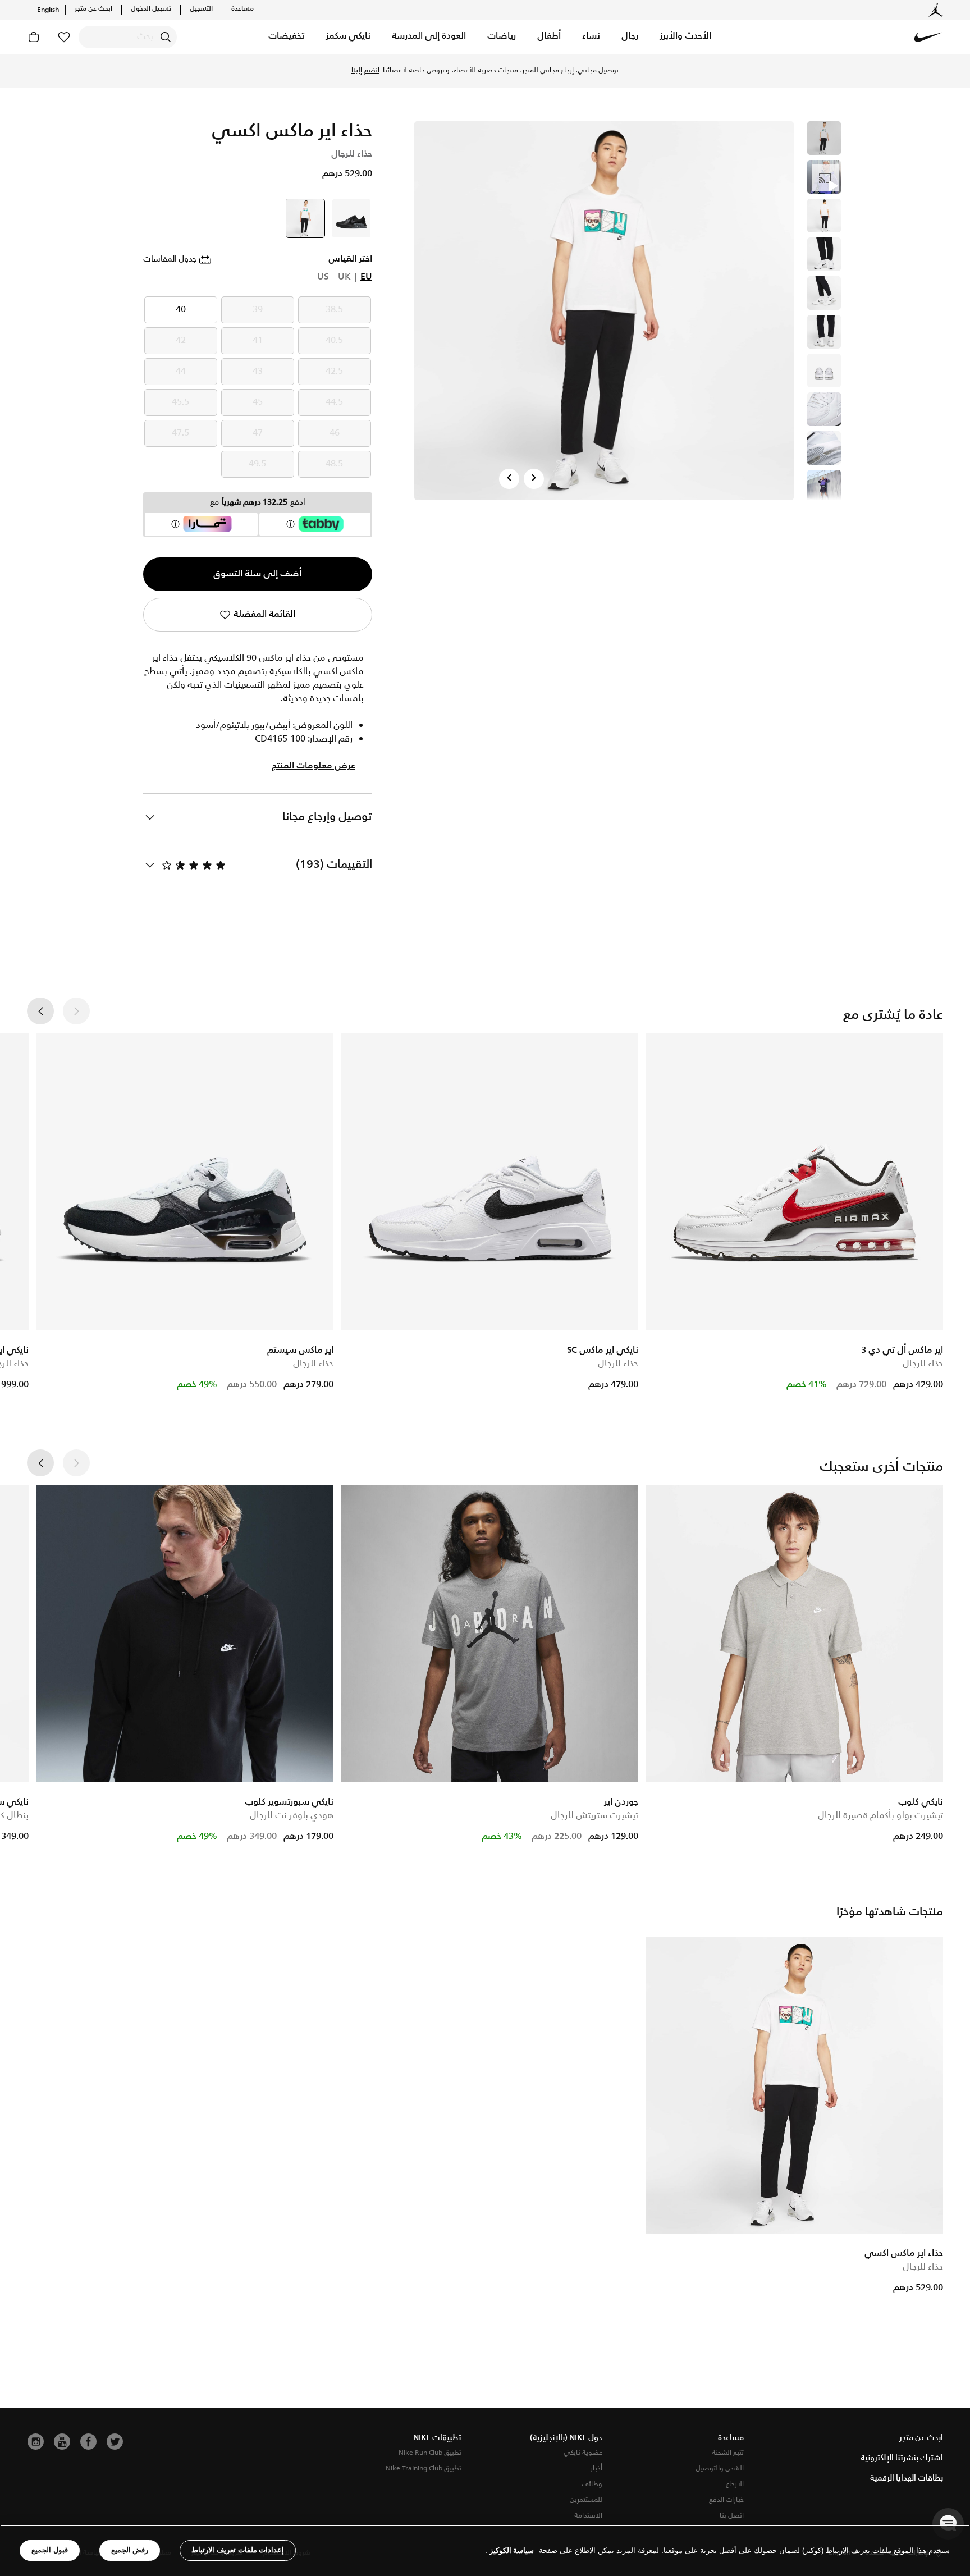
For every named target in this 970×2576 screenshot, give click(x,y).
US (323, 277)
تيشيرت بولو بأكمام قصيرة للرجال (880, 1816)
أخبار (596, 2469)
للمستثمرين (586, 2500)
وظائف (592, 2484)
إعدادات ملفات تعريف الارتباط (238, 2550)
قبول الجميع (50, 2550)
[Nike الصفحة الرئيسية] (928, 37)
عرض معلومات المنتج (314, 766)
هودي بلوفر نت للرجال (292, 1816)
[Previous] (509, 479)
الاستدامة (588, 2516)
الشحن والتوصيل (720, 2469)
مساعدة (242, 9)
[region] (485, 2550)
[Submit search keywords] (166, 37)
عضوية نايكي (583, 2453)
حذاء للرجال (923, 1364)
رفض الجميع (130, 2550)
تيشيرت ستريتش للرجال (594, 1816)
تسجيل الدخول (151, 9)
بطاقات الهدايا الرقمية (907, 2478)
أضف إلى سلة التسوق (257, 574)
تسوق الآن (432, 71)
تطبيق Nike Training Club (424, 2469)
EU (366, 277)
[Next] (534, 479)
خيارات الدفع (726, 2500)
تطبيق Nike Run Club (430, 2453)
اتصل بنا (732, 2516)
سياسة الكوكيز (512, 2550)
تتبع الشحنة (728, 2453)
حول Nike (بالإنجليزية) (566, 2438)
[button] (685, 37)
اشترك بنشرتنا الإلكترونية (902, 2458)
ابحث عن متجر (93, 9)
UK (344, 277)
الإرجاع (735, 2484)
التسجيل (201, 9)
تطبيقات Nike (437, 2438)
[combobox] (128, 37)
